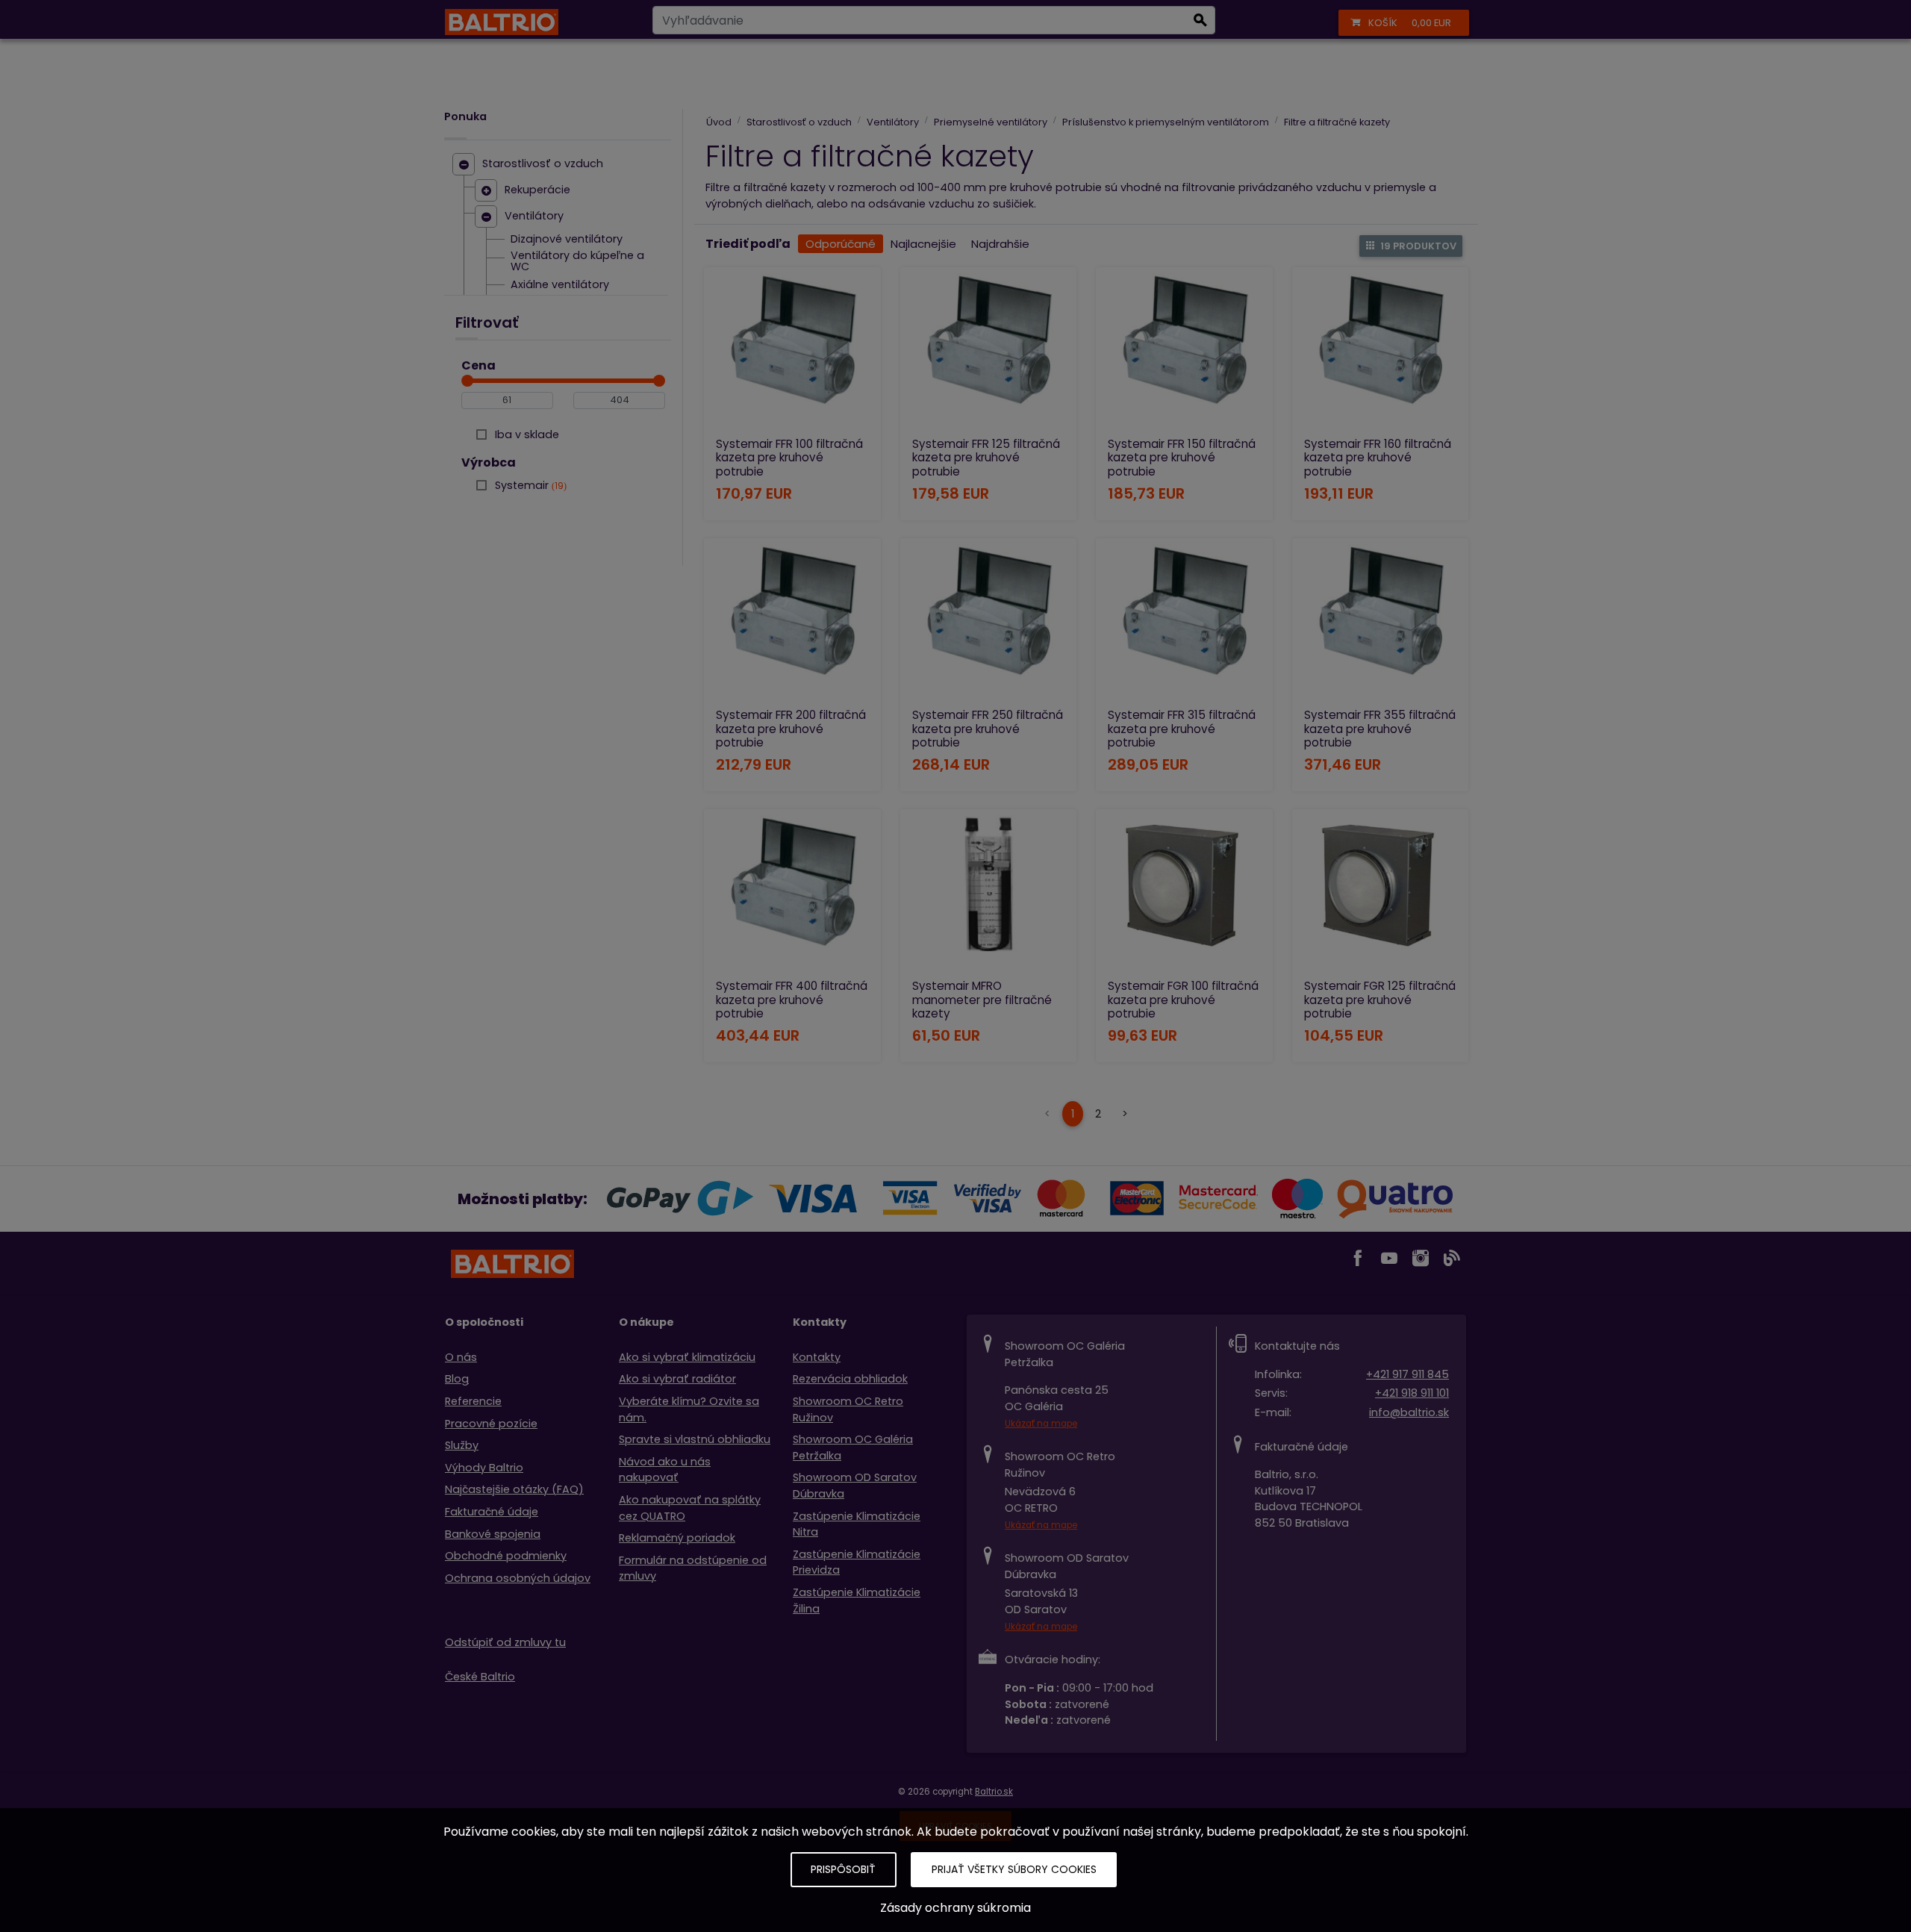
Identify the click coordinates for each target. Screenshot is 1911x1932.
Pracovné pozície (491, 1424)
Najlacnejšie (923, 244)
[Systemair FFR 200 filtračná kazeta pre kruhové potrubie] (792, 621)
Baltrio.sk (994, 1792)
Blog (457, 1379)
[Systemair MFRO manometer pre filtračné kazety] (989, 892)
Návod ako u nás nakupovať (665, 1470)
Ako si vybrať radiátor (677, 1379)
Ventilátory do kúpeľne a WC (577, 262)
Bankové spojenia (493, 1534)
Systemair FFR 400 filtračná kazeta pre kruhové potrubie (792, 999)
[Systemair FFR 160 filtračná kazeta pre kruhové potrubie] (1381, 350)
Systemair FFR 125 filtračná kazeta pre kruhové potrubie (986, 457)
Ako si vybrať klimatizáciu (687, 1357)
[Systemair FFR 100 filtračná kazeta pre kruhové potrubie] (792, 350)
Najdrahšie (1000, 244)
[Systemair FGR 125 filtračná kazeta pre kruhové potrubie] (1381, 892)
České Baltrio (480, 1677)
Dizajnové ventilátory (567, 240)
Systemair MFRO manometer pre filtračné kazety (982, 999)
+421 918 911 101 (1412, 1393)
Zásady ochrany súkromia (955, 1908)
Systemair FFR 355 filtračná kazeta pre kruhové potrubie (1380, 728)
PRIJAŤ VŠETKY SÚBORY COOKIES (1014, 1869)
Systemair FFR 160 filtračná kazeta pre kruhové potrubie (1378, 457)
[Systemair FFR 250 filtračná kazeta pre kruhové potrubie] (989, 621)
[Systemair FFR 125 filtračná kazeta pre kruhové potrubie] (989, 350)
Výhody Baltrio (484, 1468)
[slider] (467, 381)
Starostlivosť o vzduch (543, 164)
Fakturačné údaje (492, 1512)
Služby (462, 1445)
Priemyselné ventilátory (991, 122)
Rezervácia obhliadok (850, 1379)
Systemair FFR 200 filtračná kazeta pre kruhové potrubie (791, 728)
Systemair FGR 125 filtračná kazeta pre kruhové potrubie (1380, 999)
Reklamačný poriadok (677, 1538)
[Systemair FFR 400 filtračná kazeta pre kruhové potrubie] (792, 892)
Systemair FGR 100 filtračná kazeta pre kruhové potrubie (1183, 999)
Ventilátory (534, 216)
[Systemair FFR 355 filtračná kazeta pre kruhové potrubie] (1381, 621)
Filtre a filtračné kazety (1337, 122)
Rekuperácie (537, 190)
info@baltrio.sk (1409, 1412)
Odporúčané (841, 244)
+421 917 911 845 (1407, 1374)
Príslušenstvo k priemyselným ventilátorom (1166, 122)
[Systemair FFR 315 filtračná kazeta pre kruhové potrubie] (1184, 621)
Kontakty (817, 1357)
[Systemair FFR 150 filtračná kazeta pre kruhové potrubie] (1184, 350)
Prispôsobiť (843, 1869)
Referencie (473, 1401)
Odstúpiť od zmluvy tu (505, 1642)
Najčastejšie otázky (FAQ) (514, 1489)
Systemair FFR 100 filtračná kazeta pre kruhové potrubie (789, 457)
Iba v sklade (527, 434)
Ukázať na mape (1041, 1424)
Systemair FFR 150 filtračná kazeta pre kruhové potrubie (1182, 457)
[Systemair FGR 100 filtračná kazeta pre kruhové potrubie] (1184, 892)
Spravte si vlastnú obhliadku (695, 1439)
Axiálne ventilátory (560, 285)
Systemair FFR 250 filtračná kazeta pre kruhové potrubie (988, 728)
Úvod (719, 122)
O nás (461, 1357)
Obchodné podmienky (506, 1556)
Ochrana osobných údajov (518, 1578)
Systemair (529, 485)
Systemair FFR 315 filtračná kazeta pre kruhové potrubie (1182, 728)
